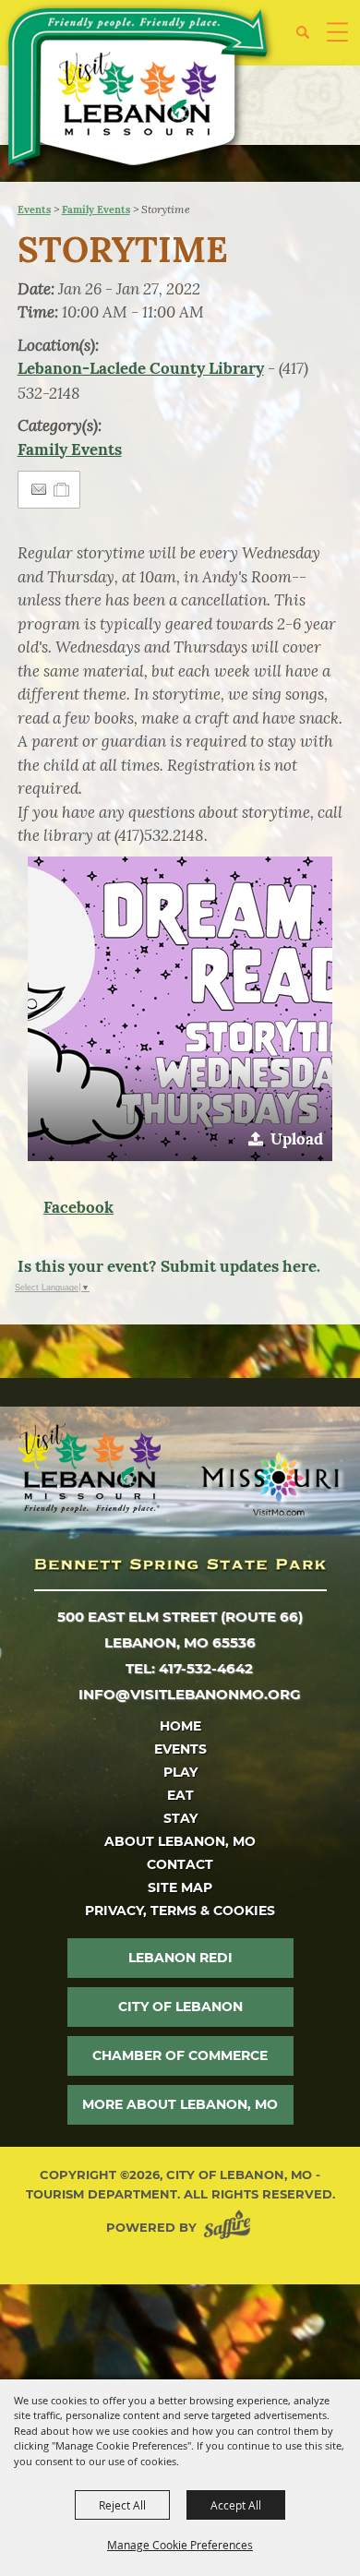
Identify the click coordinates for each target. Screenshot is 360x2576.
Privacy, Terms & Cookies (180, 1911)
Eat (180, 1795)
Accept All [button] (236, 2505)
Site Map (180, 1887)
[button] (310, 39)
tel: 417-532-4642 (189, 1668)
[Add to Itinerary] (62, 489)
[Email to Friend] (39, 490)
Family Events (96, 210)
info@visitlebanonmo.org (190, 1694)
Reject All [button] (122, 2505)
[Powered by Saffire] (231, 2228)
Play (180, 1772)
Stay (180, 1818)
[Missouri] (270, 1484)
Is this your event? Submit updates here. (169, 1266)
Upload (297, 1139)
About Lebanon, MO (180, 1841)
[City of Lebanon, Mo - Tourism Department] (139, 90)
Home (180, 1726)
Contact (180, 1864)
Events (34, 210)
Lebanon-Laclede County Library (141, 368)
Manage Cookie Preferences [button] (180, 2545)
